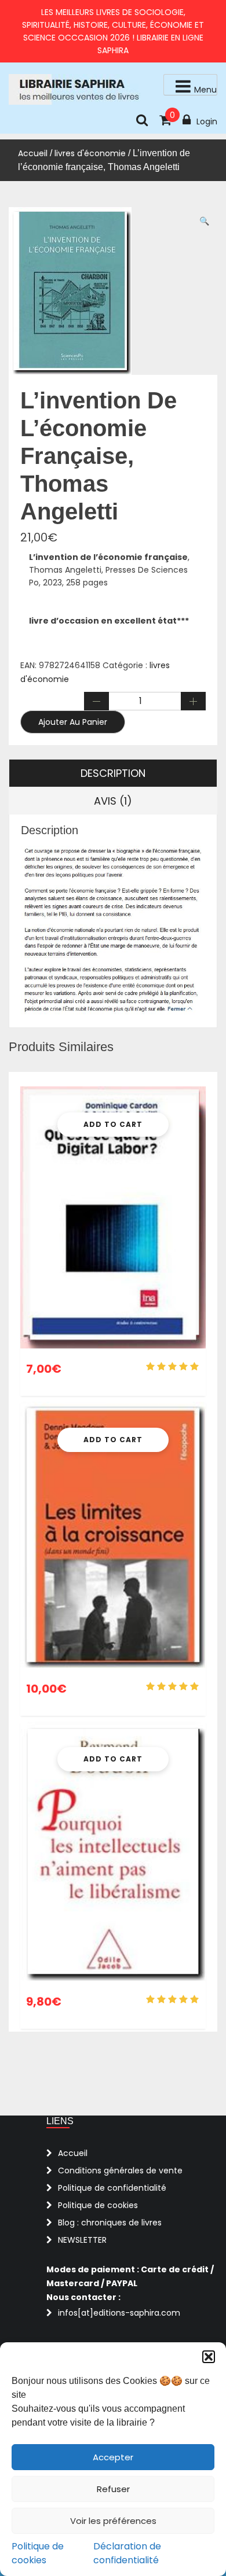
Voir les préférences (113, 2521)
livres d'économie (90, 153)
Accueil (33, 153)
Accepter (113, 2457)
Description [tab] (113, 773)
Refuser (113, 2489)
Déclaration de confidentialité (127, 2553)
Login (207, 121)
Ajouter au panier (73, 722)
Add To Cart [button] (113, 1124)
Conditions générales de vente (120, 2170)
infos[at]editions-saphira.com (119, 2313)
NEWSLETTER (82, 2240)
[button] (209, 2357)
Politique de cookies (38, 2553)
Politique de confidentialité (112, 2188)
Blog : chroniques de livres (110, 2223)
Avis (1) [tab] (113, 801)
